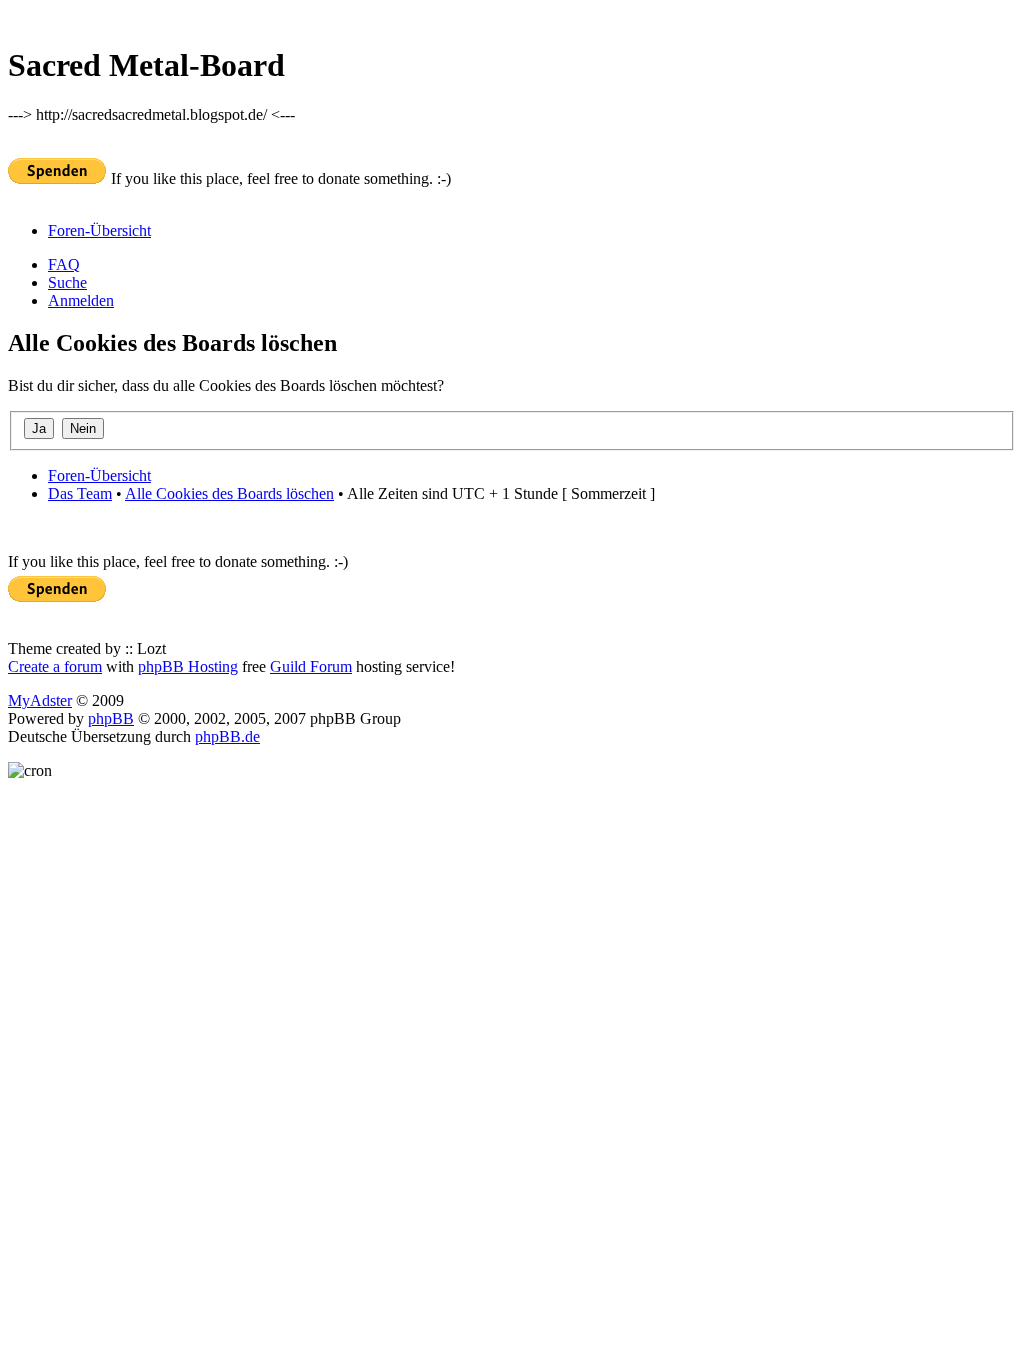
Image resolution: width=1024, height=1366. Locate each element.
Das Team (80, 493)
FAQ (64, 264)
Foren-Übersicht (99, 230)
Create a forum (55, 666)
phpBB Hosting (188, 666)
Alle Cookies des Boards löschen (229, 493)
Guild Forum (311, 666)
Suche (67, 282)
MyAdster (40, 700)
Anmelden (81, 300)
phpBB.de (227, 736)
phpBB (111, 718)
